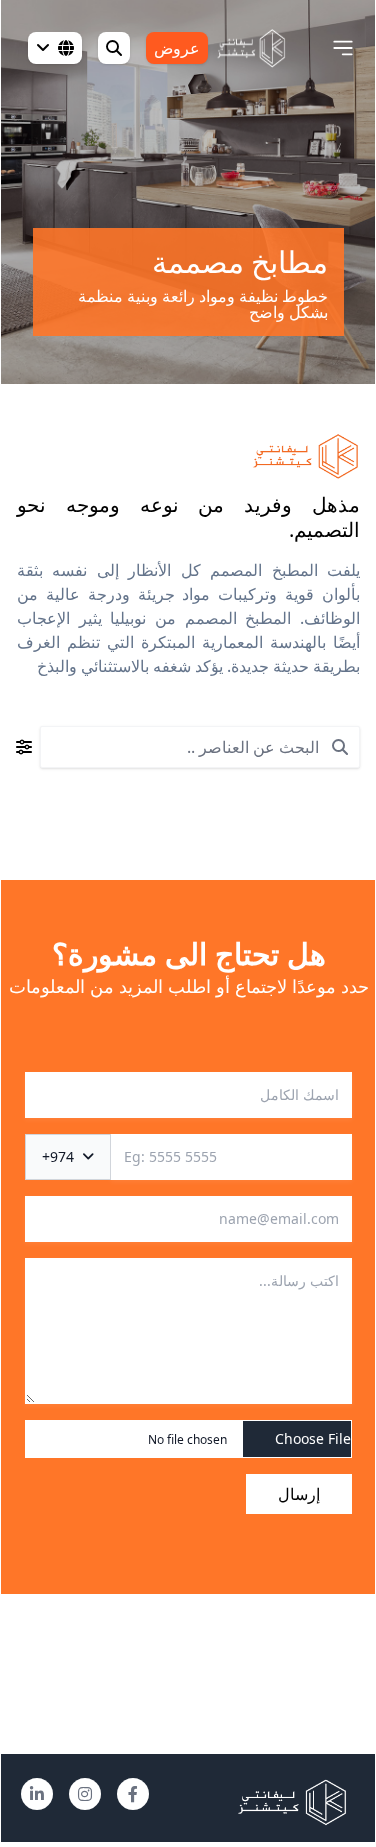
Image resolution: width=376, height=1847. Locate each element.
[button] (343, 48)
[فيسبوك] (133, 1794)
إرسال (299, 1494)
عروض (177, 48)
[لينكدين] (37, 1794)
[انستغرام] (85, 1794)
